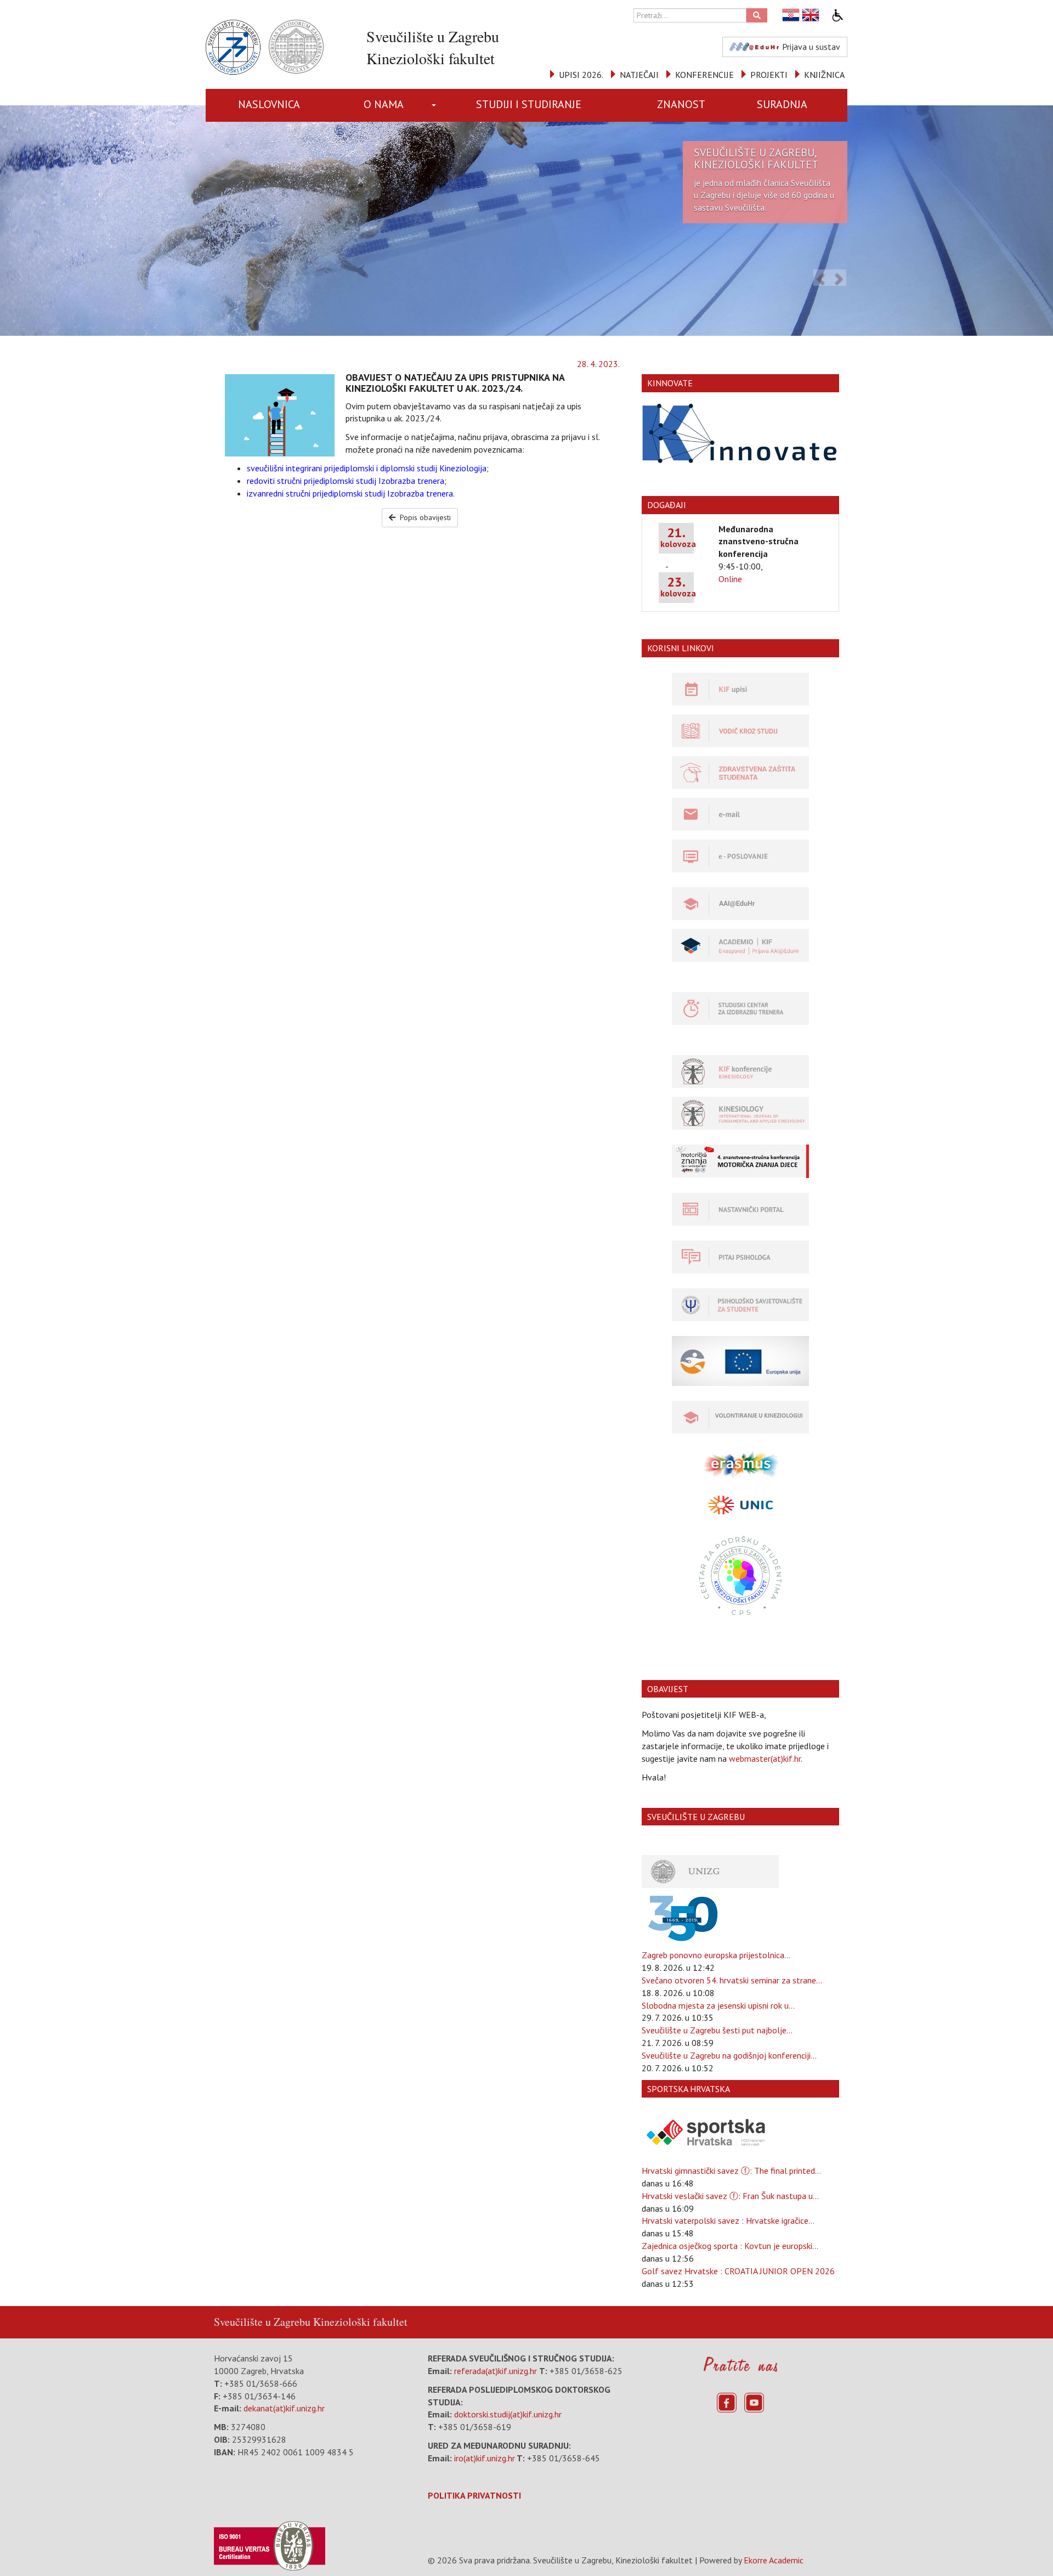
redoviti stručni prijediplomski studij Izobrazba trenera (346, 481)
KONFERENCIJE (704, 75)
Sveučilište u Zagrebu (262, 2322)
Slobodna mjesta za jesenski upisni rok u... (718, 2005)
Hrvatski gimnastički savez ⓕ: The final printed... (731, 2171)
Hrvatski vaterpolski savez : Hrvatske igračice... (728, 2220)
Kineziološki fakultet (360, 2322)
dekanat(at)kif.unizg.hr (284, 2408)
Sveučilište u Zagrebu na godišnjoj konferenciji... (729, 2055)
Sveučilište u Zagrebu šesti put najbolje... (717, 2030)
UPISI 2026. (581, 75)
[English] (811, 15)
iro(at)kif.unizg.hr (485, 2458)
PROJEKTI (769, 75)
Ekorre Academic (774, 2560)
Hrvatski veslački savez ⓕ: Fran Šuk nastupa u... (730, 2196)
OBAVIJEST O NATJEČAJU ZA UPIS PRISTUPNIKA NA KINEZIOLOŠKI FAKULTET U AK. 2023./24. (455, 383)
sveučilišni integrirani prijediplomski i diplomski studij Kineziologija (367, 468)
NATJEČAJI (639, 75)
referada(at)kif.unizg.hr (496, 2371)
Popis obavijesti (424, 517)
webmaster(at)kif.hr (765, 1758)
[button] (436, 105)
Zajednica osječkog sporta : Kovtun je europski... (730, 2246)
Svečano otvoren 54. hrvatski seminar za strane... (732, 1980)
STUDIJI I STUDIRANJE (529, 104)
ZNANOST (681, 104)
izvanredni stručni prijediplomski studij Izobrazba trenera (350, 493)
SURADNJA (782, 104)
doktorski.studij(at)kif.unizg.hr (508, 2414)
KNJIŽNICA (824, 75)
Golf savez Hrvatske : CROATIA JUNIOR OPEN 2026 (738, 2271)
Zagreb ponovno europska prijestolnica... (716, 1955)
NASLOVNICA (269, 104)
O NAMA (384, 104)
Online (730, 579)
